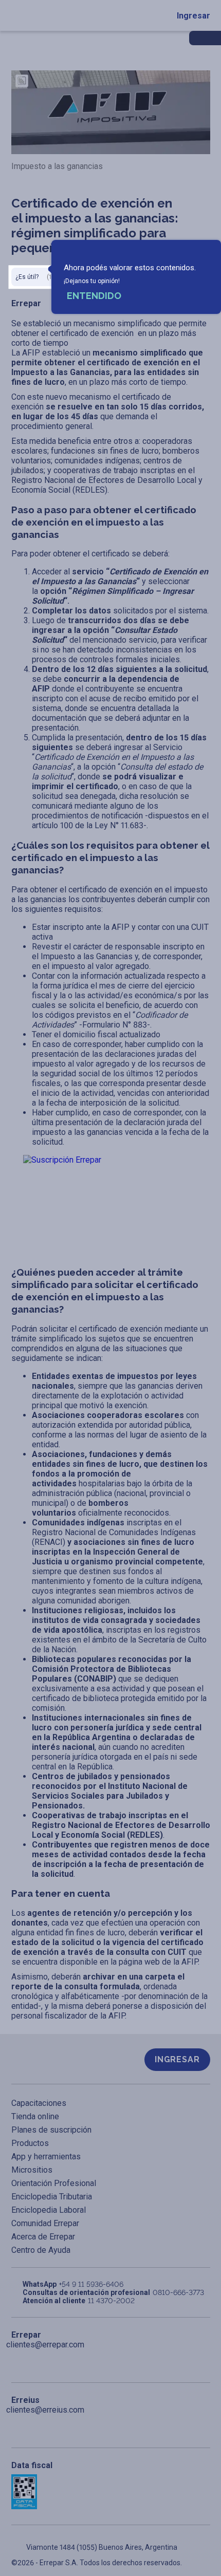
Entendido (94, 296)
